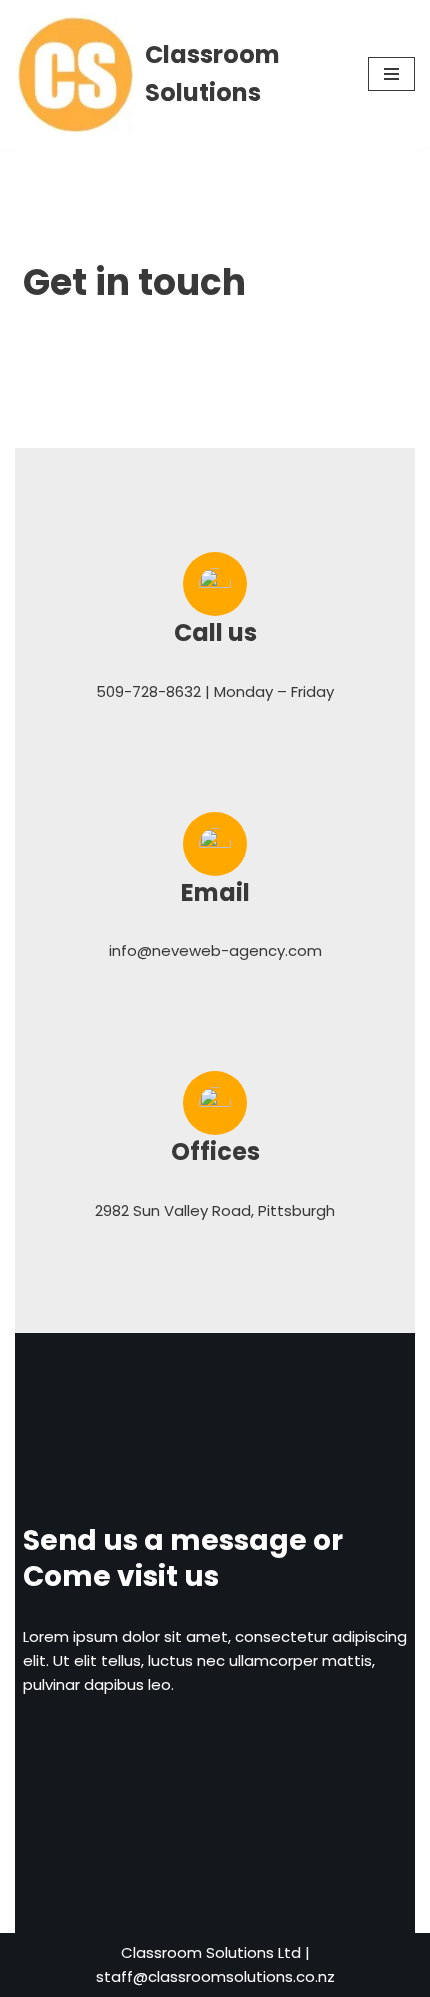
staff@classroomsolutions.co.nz (215, 1976)
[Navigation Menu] (391, 74)
